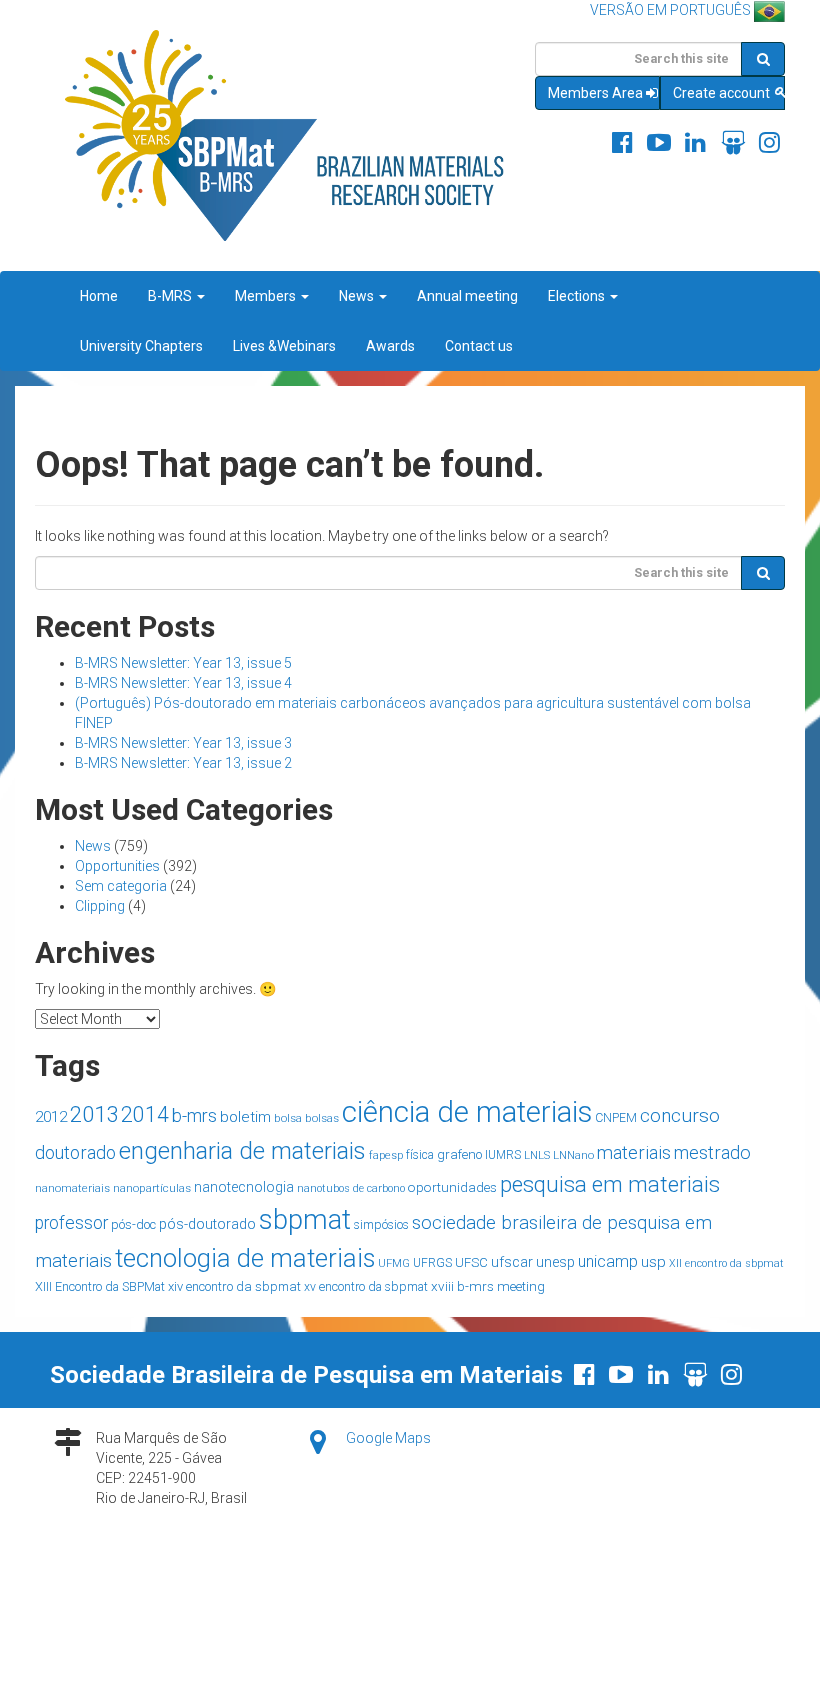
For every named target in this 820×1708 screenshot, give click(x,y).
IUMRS (503, 1155)
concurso (680, 1115)
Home (99, 296)
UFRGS (432, 1263)
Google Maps (388, 1438)
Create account (723, 93)
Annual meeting (467, 296)
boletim (245, 1117)
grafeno (459, 1154)
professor (71, 1223)
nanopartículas (152, 1188)
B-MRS (171, 296)
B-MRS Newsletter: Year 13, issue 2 (183, 763)
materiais (634, 1152)
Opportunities (117, 866)
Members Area (595, 93)
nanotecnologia (244, 1187)
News (358, 296)
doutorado (75, 1152)
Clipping (100, 906)
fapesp (386, 1155)
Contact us (479, 346)
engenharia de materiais (242, 1151)
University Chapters (141, 346)
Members (267, 296)
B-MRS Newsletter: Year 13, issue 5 (183, 663)
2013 (94, 1114)
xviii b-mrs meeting (488, 1286)
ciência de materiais (467, 1112)
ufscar (512, 1262)
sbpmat (305, 1219)
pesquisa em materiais (610, 1184)
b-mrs (194, 1115)
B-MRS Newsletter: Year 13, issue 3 (183, 743)
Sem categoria (121, 886)
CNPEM (616, 1118)
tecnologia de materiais (245, 1258)
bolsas (322, 1118)
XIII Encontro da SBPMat (100, 1286)
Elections (578, 296)
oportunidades (452, 1187)
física (420, 1155)
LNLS (537, 1155)
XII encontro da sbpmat (726, 1263)
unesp (555, 1262)
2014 (145, 1114)
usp (653, 1262)
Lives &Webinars (284, 346)
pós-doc (133, 1224)
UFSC (471, 1262)
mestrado (712, 1152)
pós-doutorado (207, 1224)
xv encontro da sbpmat (366, 1287)
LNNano (573, 1155)
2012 (51, 1117)
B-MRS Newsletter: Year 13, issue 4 (183, 683)
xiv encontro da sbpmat (234, 1286)
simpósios (381, 1225)
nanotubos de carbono (351, 1188)
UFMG (394, 1263)
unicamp (608, 1261)
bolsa (288, 1118)
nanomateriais (72, 1188)
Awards (390, 346)
